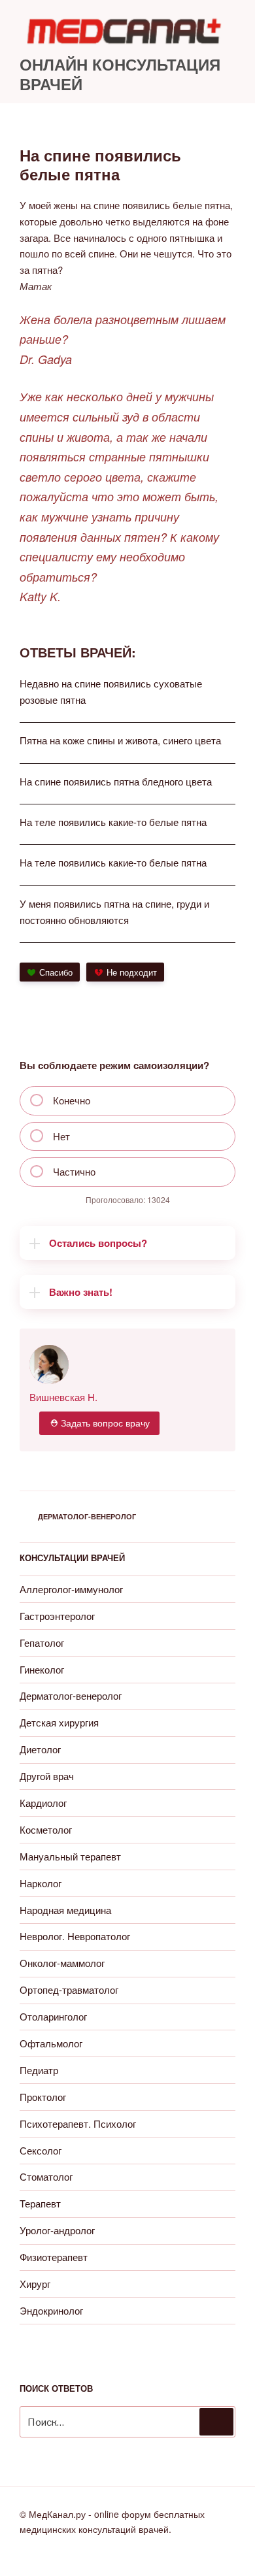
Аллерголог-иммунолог (71, 1589)
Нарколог (41, 1883)
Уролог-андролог (57, 2230)
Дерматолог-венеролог (87, 1516)
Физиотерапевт (54, 2257)
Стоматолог (46, 2176)
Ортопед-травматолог (69, 1990)
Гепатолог (42, 1643)
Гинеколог (42, 1669)
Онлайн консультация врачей (120, 74)
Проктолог (43, 2097)
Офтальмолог (51, 2043)
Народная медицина (65, 1910)
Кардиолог (43, 1803)
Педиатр (39, 2070)
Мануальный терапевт (70, 1856)
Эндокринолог (51, 2310)
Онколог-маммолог (62, 1963)
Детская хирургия (59, 1722)
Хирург (35, 2284)
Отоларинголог (53, 2016)
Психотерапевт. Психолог (78, 2123)
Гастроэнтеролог (57, 1616)
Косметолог (46, 1829)
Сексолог (41, 2150)
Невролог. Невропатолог (75, 1936)
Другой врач (47, 1776)
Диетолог (40, 1749)
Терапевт (40, 2203)
